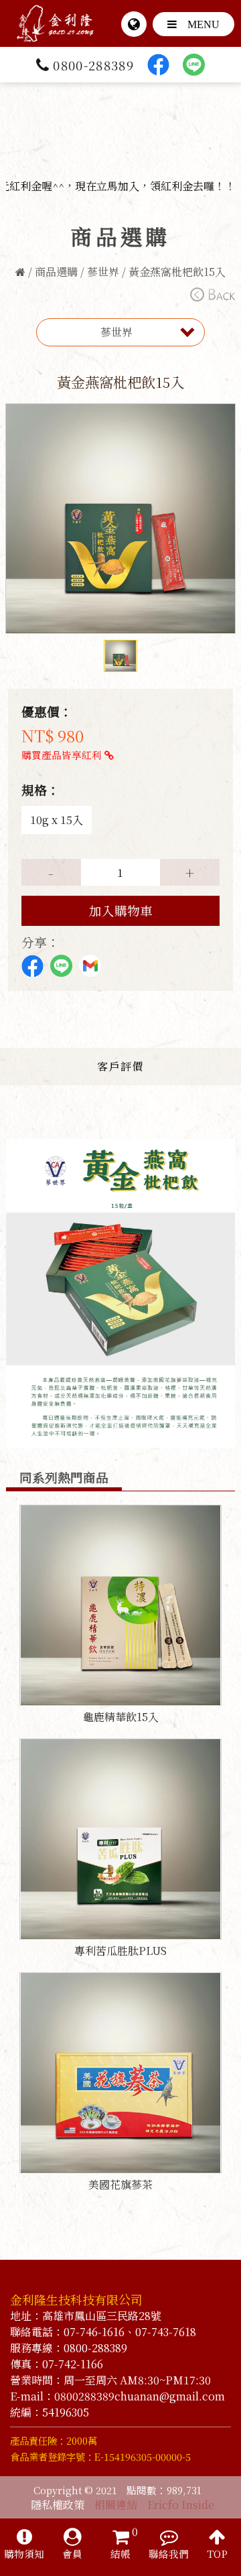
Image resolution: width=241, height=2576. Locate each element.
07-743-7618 (166, 2332)
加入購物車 (121, 910)
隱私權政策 (58, 2505)
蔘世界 (103, 272)
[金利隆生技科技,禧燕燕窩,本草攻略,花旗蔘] (55, 10)
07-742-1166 (73, 2364)
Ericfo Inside (181, 2505)
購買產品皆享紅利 (63, 755)
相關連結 (116, 2505)
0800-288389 (93, 65)
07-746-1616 (94, 2332)
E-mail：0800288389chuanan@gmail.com (117, 2396)
